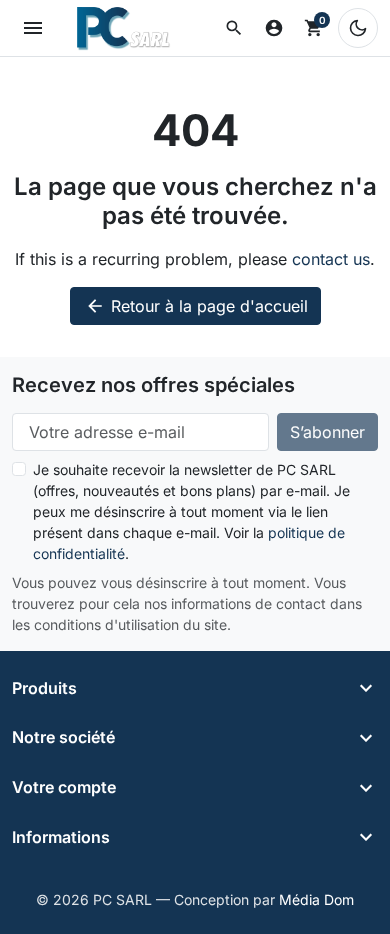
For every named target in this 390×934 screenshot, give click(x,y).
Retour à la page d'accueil (196, 306)
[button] (234, 28)
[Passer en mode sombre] (358, 28)
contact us (331, 259)
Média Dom (316, 899)
